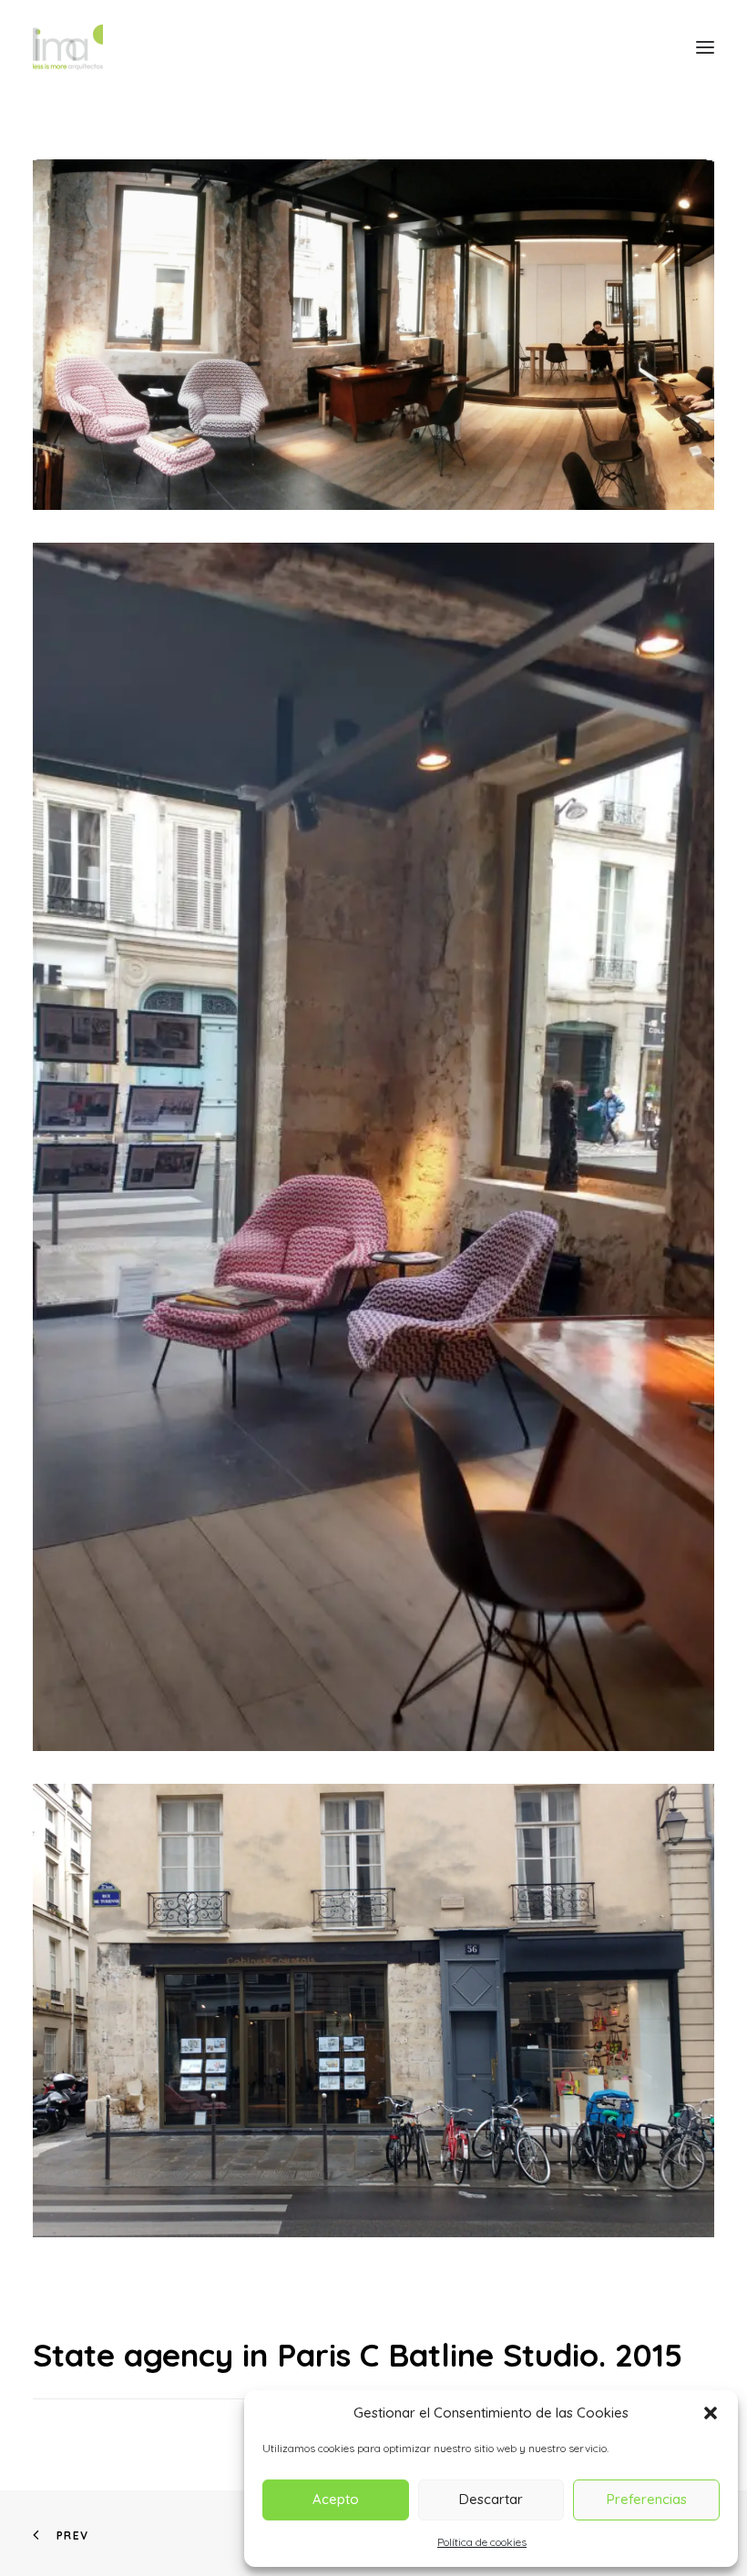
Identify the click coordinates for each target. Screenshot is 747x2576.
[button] (711, 2413)
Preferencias (647, 2499)
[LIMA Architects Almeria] (68, 47)
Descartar (491, 2499)
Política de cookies (482, 2542)
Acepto (336, 2499)
